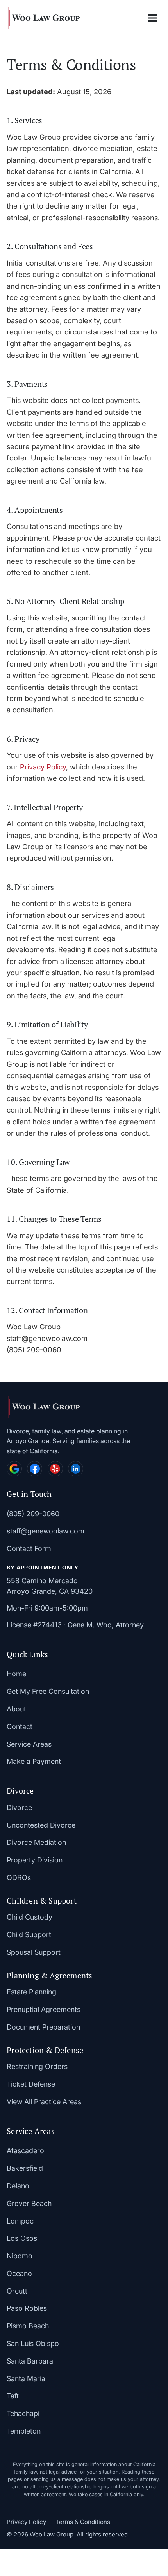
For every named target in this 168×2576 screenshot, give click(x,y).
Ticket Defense (31, 2084)
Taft (13, 2396)
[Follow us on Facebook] (35, 1469)
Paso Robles (27, 2308)
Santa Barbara (30, 2361)
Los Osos (22, 2238)
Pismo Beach (28, 2326)
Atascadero (25, 2151)
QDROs (19, 1878)
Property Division (35, 1860)
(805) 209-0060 (33, 1514)
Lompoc (20, 2221)
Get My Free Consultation (48, 1691)
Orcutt (17, 2291)
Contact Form (29, 1549)
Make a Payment (34, 1761)
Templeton (24, 2431)
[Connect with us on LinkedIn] (76, 1469)
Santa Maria (26, 2379)
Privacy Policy (43, 767)
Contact (20, 1727)
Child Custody (29, 1917)
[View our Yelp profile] (55, 1469)
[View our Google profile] (14, 1469)
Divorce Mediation (36, 1842)
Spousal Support (34, 1952)
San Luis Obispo (33, 2343)
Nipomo (20, 2256)
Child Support (29, 1935)
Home (16, 1674)
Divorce (19, 1808)
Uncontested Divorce (41, 1825)
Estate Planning (31, 1992)
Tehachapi (23, 2413)
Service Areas (29, 1744)
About (16, 1709)
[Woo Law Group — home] (43, 18)
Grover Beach (29, 2203)
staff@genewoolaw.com (46, 1531)
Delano (18, 2186)
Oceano (19, 2273)
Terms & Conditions (83, 2522)
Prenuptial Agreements (44, 2009)
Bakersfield (25, 2168)
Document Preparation (43, 2027)
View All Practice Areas (44, 2102)
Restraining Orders (37, 2066)
